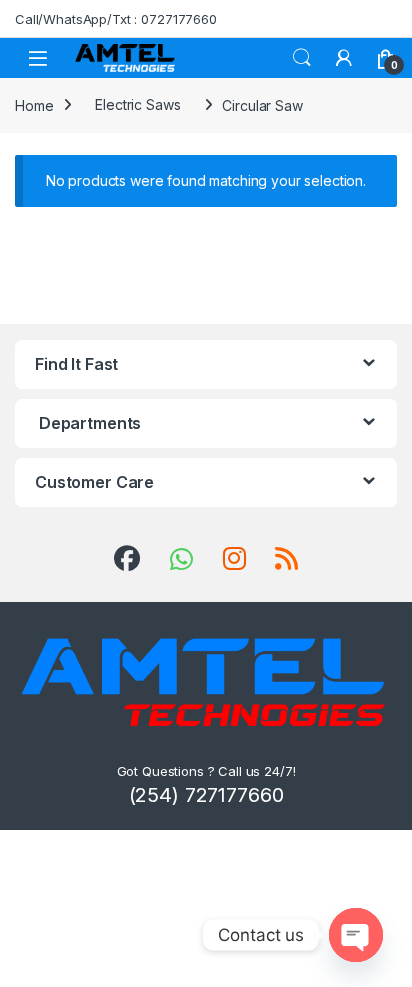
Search (302, 58)
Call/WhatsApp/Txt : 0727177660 (116, 19)
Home (34, 104)
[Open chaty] (356, 935)
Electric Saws (137, 104)
